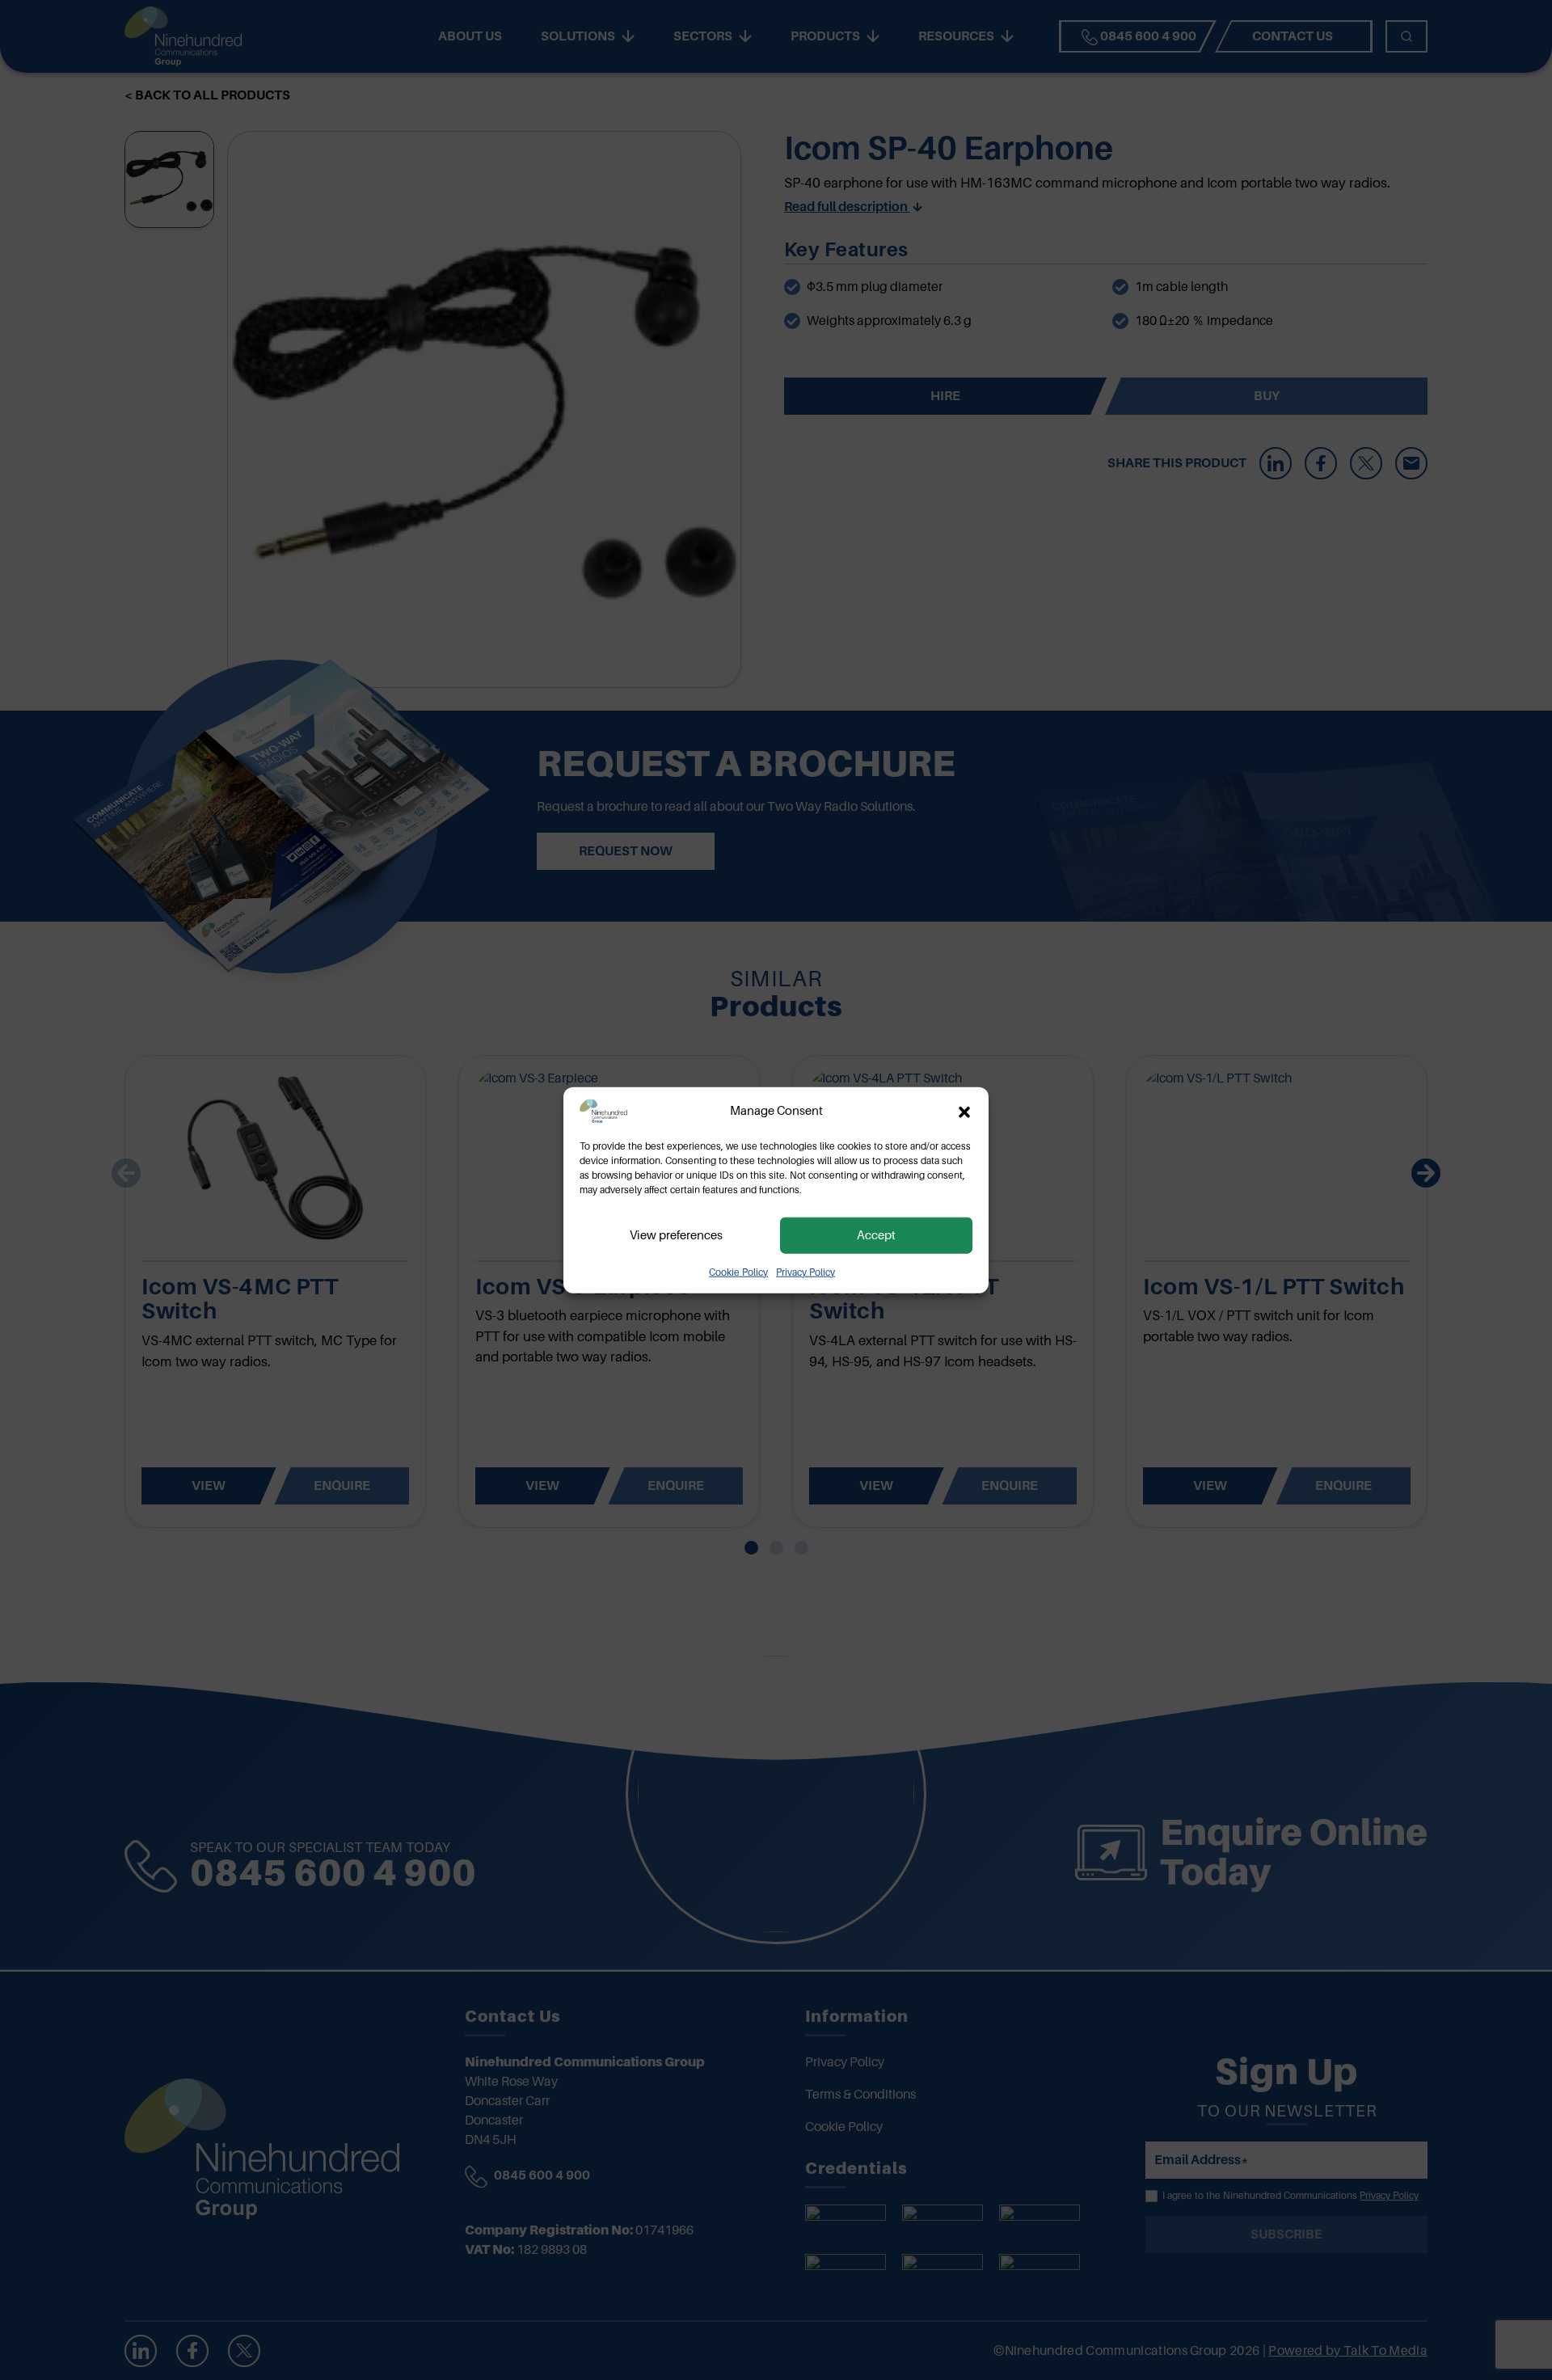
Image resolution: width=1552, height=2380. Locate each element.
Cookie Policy (738, 1272)
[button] (964, 1111)
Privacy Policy (806, 1272)
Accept (876, 1235)
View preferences (676, 1235)
